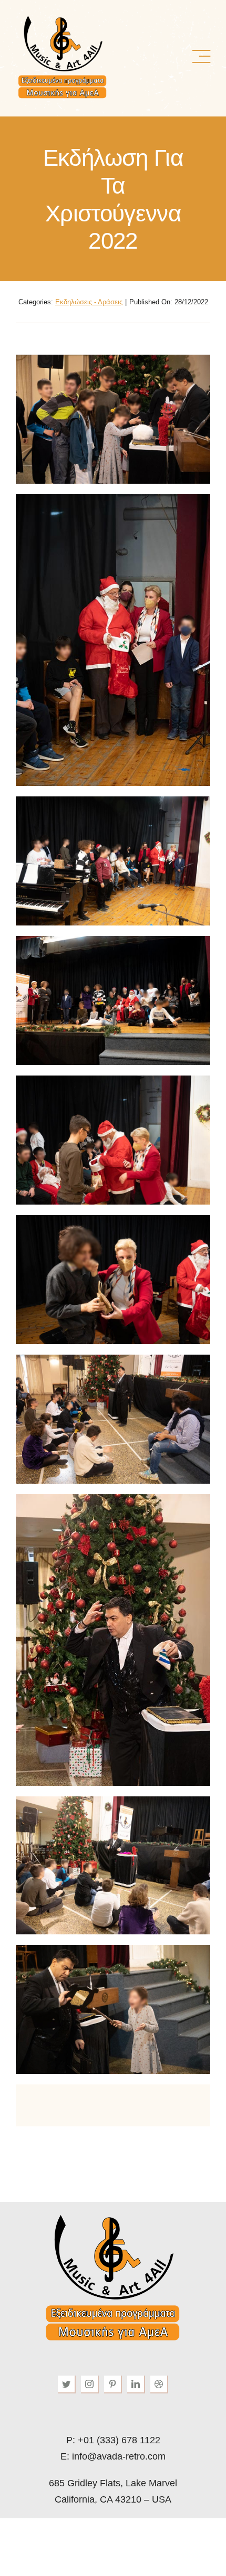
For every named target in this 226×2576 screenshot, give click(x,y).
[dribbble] (159, 2385)
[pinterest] (113, 2385)
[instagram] (90, 2385)
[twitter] (67, 2385)
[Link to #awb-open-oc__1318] (201, 57)
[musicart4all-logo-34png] (63, 18)
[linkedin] (136, 2385)
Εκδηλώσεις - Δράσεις (89, 302)
